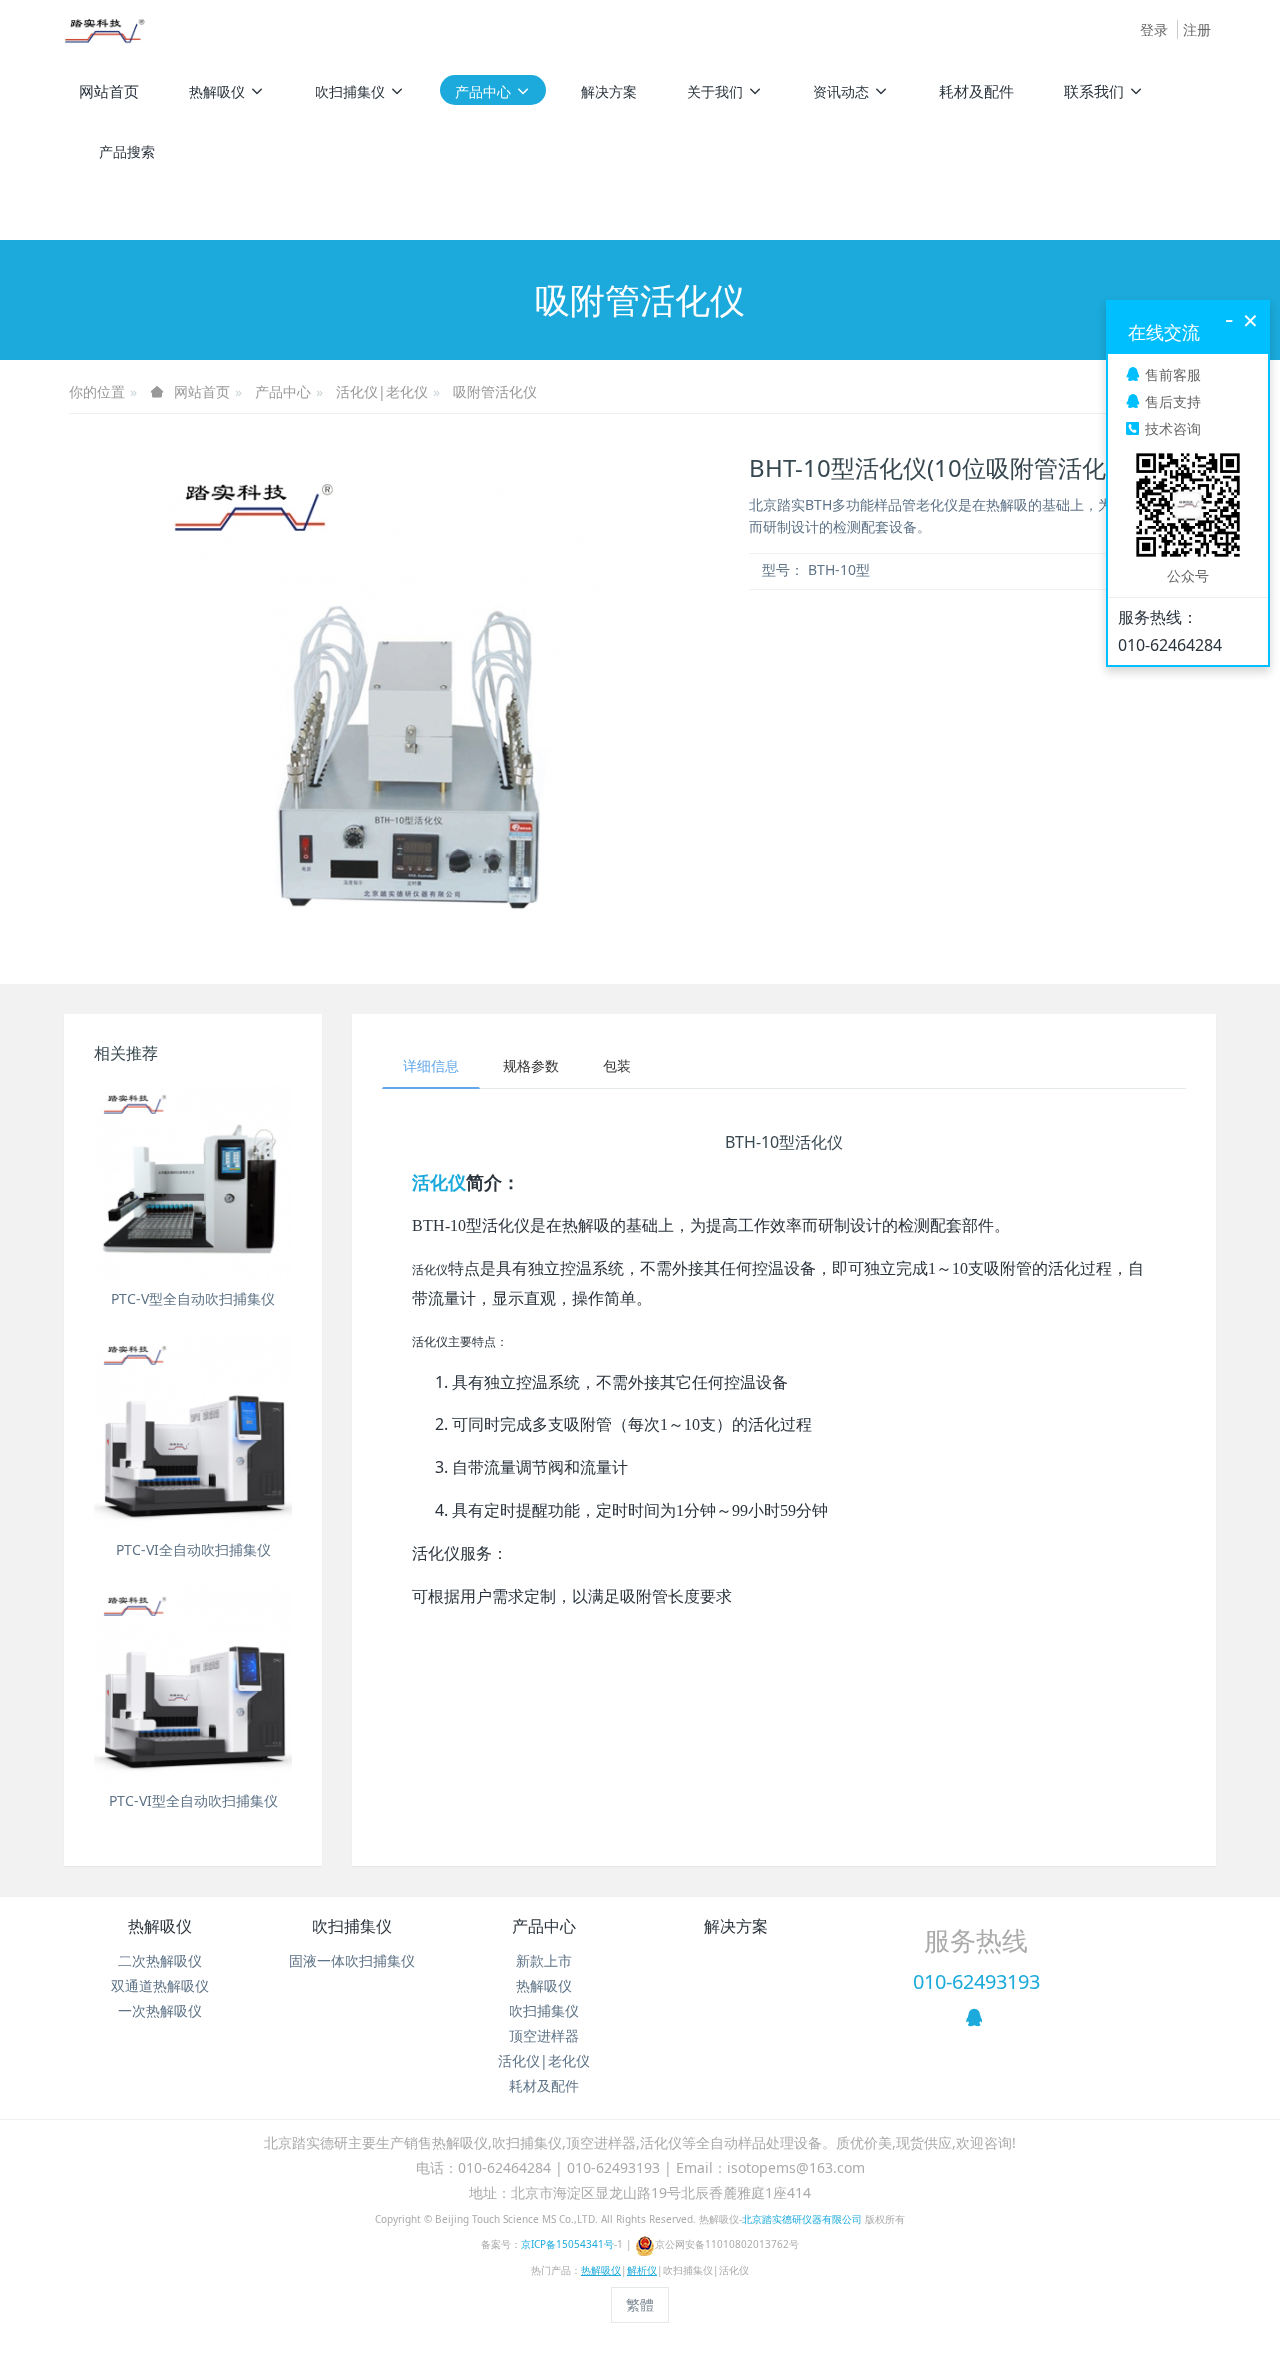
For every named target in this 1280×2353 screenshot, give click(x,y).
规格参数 (531, 1065)
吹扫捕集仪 (352, 1926)
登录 (1154, 29)
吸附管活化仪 (495, 391)
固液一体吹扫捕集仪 (352, 1960)
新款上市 (544, 1960)
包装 (617, 1065)
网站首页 (109, 91)
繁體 (640, 2304)
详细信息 (431, 1065)
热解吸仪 (160, 1926)
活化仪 (439, 1182)
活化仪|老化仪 (382, 391)
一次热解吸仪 (160, 2010)
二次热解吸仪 (160, 1960)
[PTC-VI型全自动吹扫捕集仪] (193, 1684)
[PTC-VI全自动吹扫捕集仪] (193, 1433)
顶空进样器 (544, 2035)
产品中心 (283, 391)
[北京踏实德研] (104, 30)
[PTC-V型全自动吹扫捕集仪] (193, 1182)
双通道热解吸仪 (160, 1985)
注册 (1197, 29)
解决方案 (736, 1926)
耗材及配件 (544, 2085)
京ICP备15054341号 (567, 2244)
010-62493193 (976, 1981)
